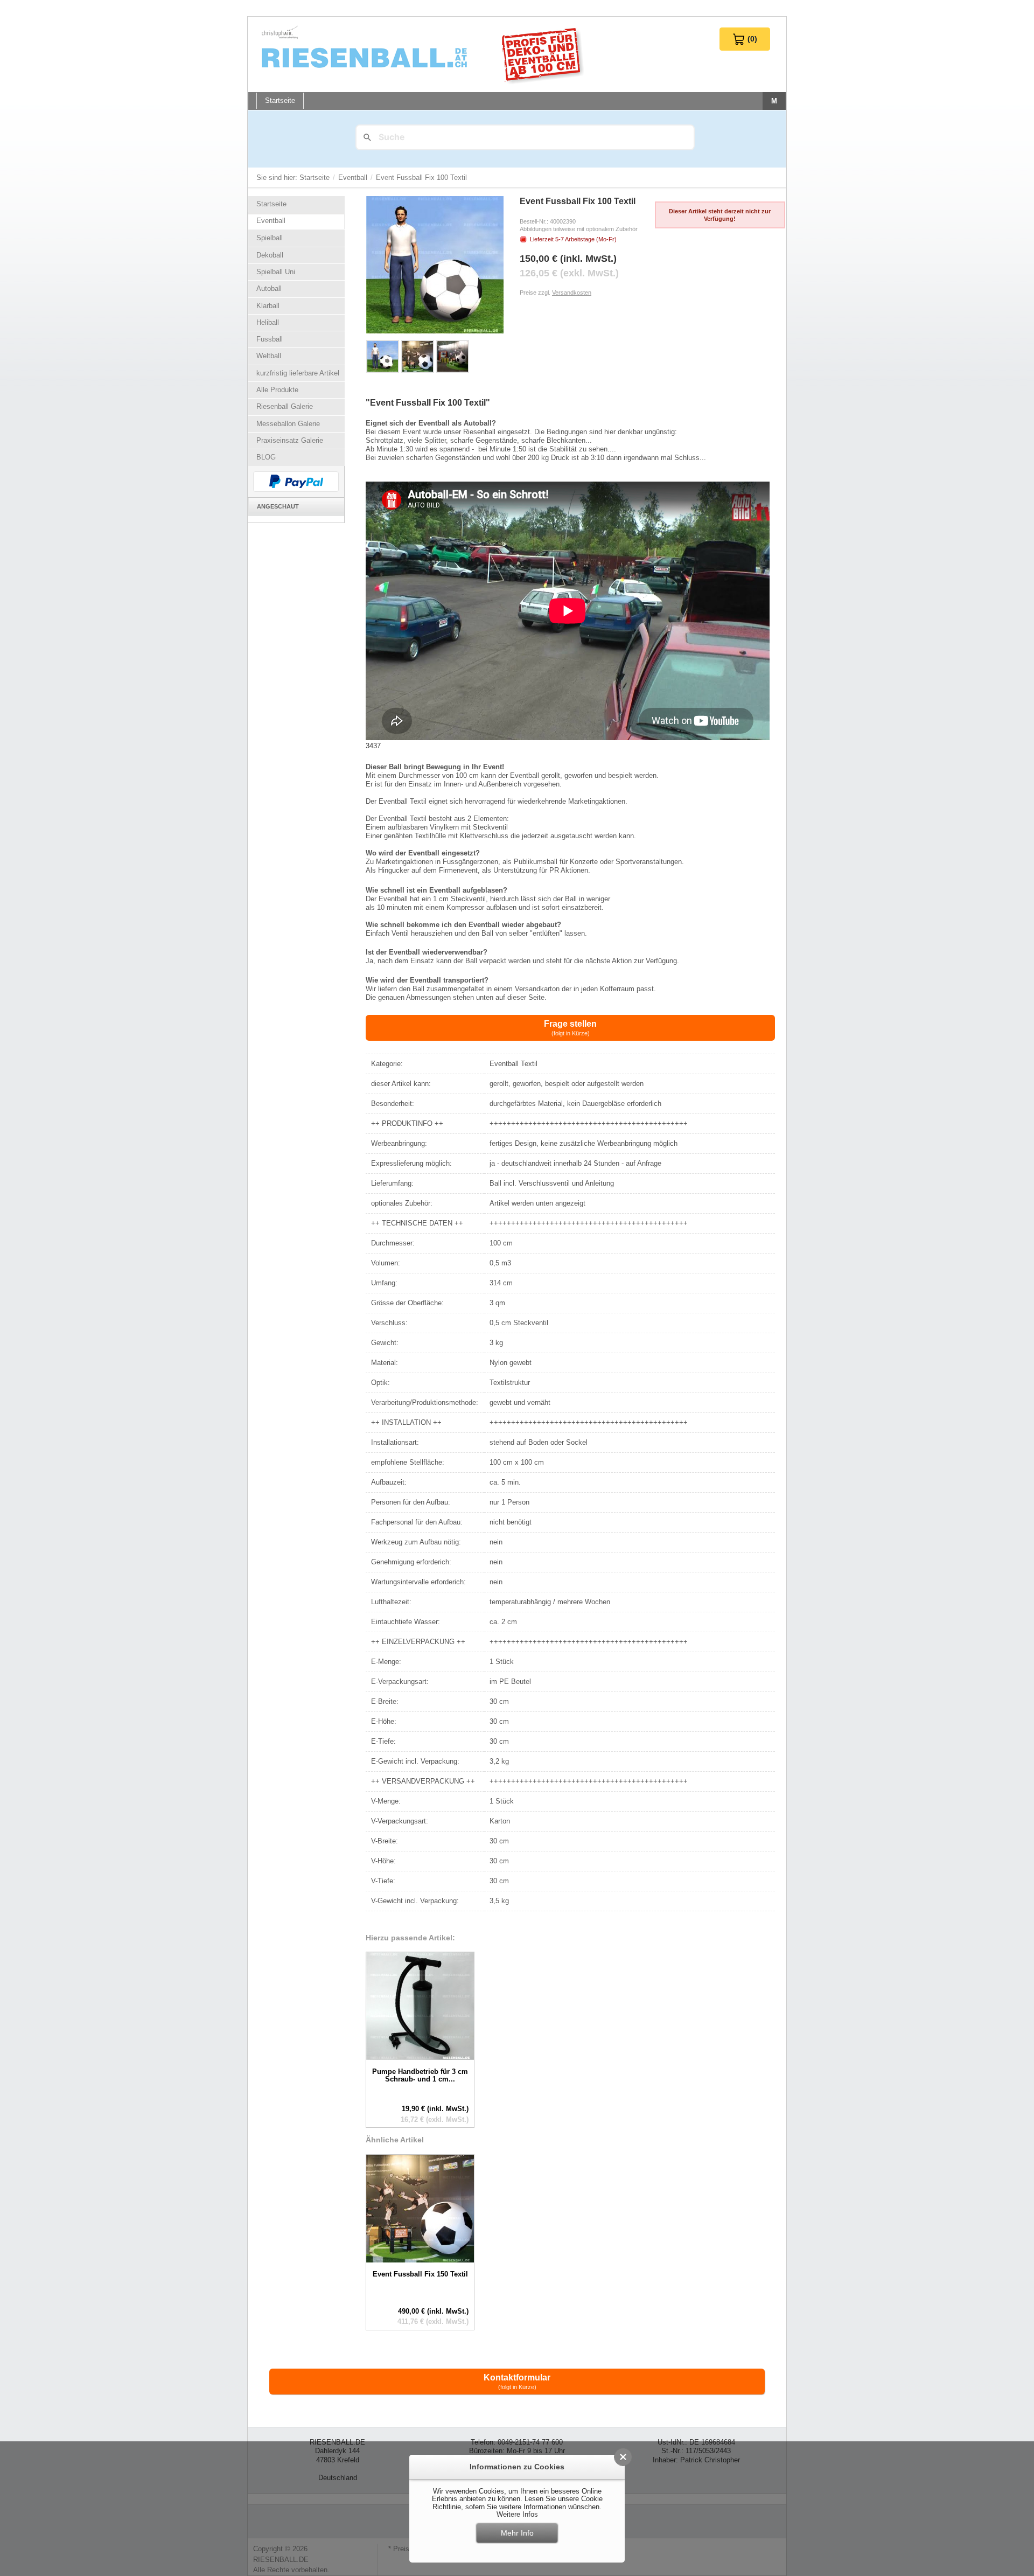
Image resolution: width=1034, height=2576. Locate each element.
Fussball (270, 339)
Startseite (316, 177)
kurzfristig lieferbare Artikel (298, 373)
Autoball (269, 288)
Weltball (269, 356)
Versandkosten (572, 293)
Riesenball (424, 54)
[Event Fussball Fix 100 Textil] (383, 356)
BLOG (266, 457)
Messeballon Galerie (288, 424)
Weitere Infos (517, 2514)
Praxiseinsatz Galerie (290, 440)
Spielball (270, 238)
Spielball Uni (276, 272)
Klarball (268, 306)
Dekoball (270, 255)
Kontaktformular (517, 2382)
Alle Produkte (277, 390)
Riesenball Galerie (285, 406)
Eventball (354, 177)
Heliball (268, 322)
